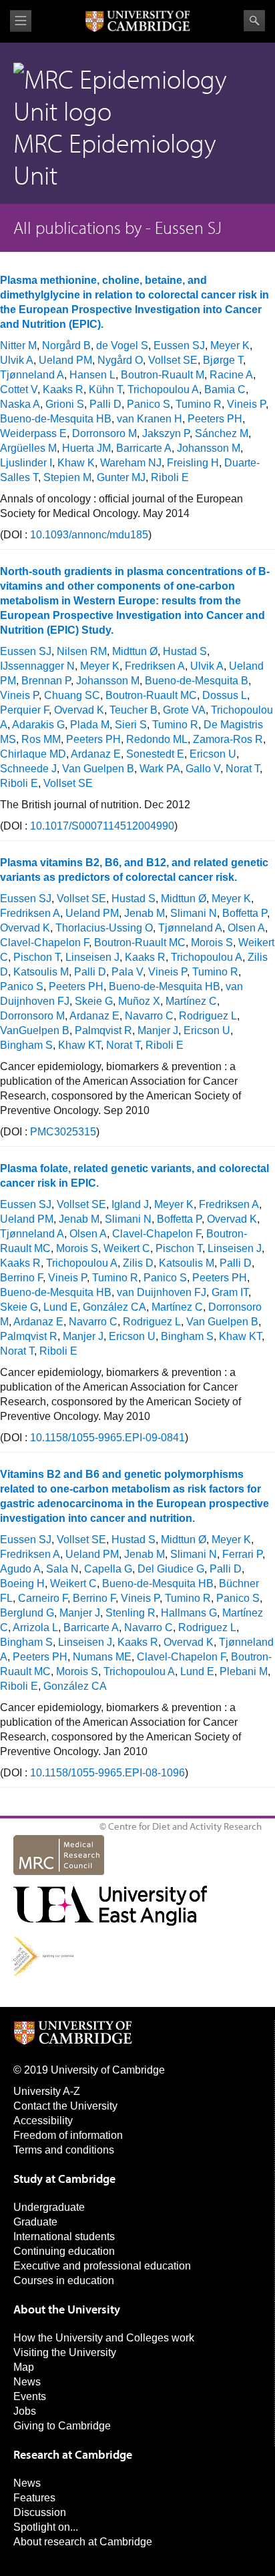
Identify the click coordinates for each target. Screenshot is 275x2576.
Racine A (231, 375)
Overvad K (79, 710)
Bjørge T (223, 360)
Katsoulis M (41, 972)
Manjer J (158, 1030)
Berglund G (27, 1613)
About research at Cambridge (83, 2542)
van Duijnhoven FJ (162, 1292)
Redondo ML (157, 739)
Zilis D (138, 1263)
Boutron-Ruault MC (151, 695)
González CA (114, 1307)
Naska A (20, 404)
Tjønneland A (32, 375)
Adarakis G (38, 725)
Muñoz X (139, 1001)
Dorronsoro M (104, 433)
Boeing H (22, 1584)
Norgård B (66, 345)
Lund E (60, 1307)
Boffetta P (245, 913)
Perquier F (24, 710)
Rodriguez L (208, 1016)
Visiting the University (65, 2352)
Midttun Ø (135, 651)
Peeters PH (215, 419)
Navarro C (149, 1016)
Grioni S (65, 404)
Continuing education (64, 2251)
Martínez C (191, 1001)
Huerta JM (86, 448)
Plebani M (244, 1671)
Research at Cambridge (73, 2454)
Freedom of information (68, 2135)
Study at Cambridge (64, 2179)
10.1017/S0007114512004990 (102, 826)
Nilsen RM (82, 651)
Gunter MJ (121, 477)
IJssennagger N (37, 666)
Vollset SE (173, 360)
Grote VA (184, 710)
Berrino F (21, 1278)
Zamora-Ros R (228, 739)
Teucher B (133, 710)
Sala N (62, 1569)
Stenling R (130, 1613)
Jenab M (145, 913)
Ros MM (41, 739)
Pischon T (37, 957)
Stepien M (67, 477)
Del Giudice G (171, 1569)
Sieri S (131, 725)
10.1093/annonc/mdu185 (89, 535)
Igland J (130, 1204)
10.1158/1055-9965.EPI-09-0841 (107, 1438)
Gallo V (203, 769)
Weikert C (127, 1248)
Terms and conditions (64, 2150)
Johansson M (209, 448)
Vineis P (246, 404)
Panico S (149, 404)
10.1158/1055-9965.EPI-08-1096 (107, 1773)
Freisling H (193, 463)
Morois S (212, 943)
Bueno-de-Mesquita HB (56, 419)
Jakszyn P (166, 433)
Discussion (40, 2512)
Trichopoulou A (163, 389)
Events (30, 2396)
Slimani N (194, 913)
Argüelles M (28, 448)
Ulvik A (17, 360)
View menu (21, 21)
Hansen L (92, 375)
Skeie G (94, 1001)
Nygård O (120, 360)
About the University (67, 2309)
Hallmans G (189, 1613)
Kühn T (105, 389)
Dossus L (225, 695)
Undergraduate (49, 2207)
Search (254, 21)
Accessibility (43, 2121)
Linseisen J (92, 957)
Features (34, 2498)
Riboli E (170, 477)
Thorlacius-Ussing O (104, 928)
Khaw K (76, 463)
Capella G (108, 1569)
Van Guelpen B (98, 769)
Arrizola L (35, 1627)
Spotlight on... (46, 2527)
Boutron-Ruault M (163, 375)
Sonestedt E (155, 754)
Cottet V (19, 389)
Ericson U (213, 754)
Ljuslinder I (26, 463)
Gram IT (230, 1292)
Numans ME (102, 1657)
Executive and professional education (102, 2266)
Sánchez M (222, 433)
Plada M (90, 725)
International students (64, 2237)
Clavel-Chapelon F (44, 943)
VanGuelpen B (35, 1030)
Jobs (25, 2411)
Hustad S (185, 651)
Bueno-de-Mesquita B (197, 681)
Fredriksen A (155, 666)
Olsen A (246, 928)
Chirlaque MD (33, 754)
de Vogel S (122, 345)
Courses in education (64, 2280)
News (27, 2382)
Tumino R (199, 404)
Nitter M (18, 345)
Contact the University (65, 2106)
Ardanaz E (96, 754)
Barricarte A (144, 448)
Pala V (127, 972)
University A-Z (47, 2091)
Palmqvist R (103, 1030)
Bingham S (26, 1045)
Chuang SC (72, 695)
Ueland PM (65, 360)
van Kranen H (150, 419)
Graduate (35, 2222)
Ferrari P (242, 1554)
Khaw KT (79, 1045)
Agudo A (20, 1569)
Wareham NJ (131, 463)
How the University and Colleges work (104, 2338)
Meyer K (230, 345)
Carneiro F (43, 1598)
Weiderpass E (33, 433)
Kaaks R (63, 389)
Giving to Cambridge (62, 2426)
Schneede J (28, 769)
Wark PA (160, 769)
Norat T (243, 769)
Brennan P (46, 681)
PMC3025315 (63, 1132)
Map (24, 2367)
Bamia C (225, 389)
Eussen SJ (179, 345)
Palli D (105, 404)
